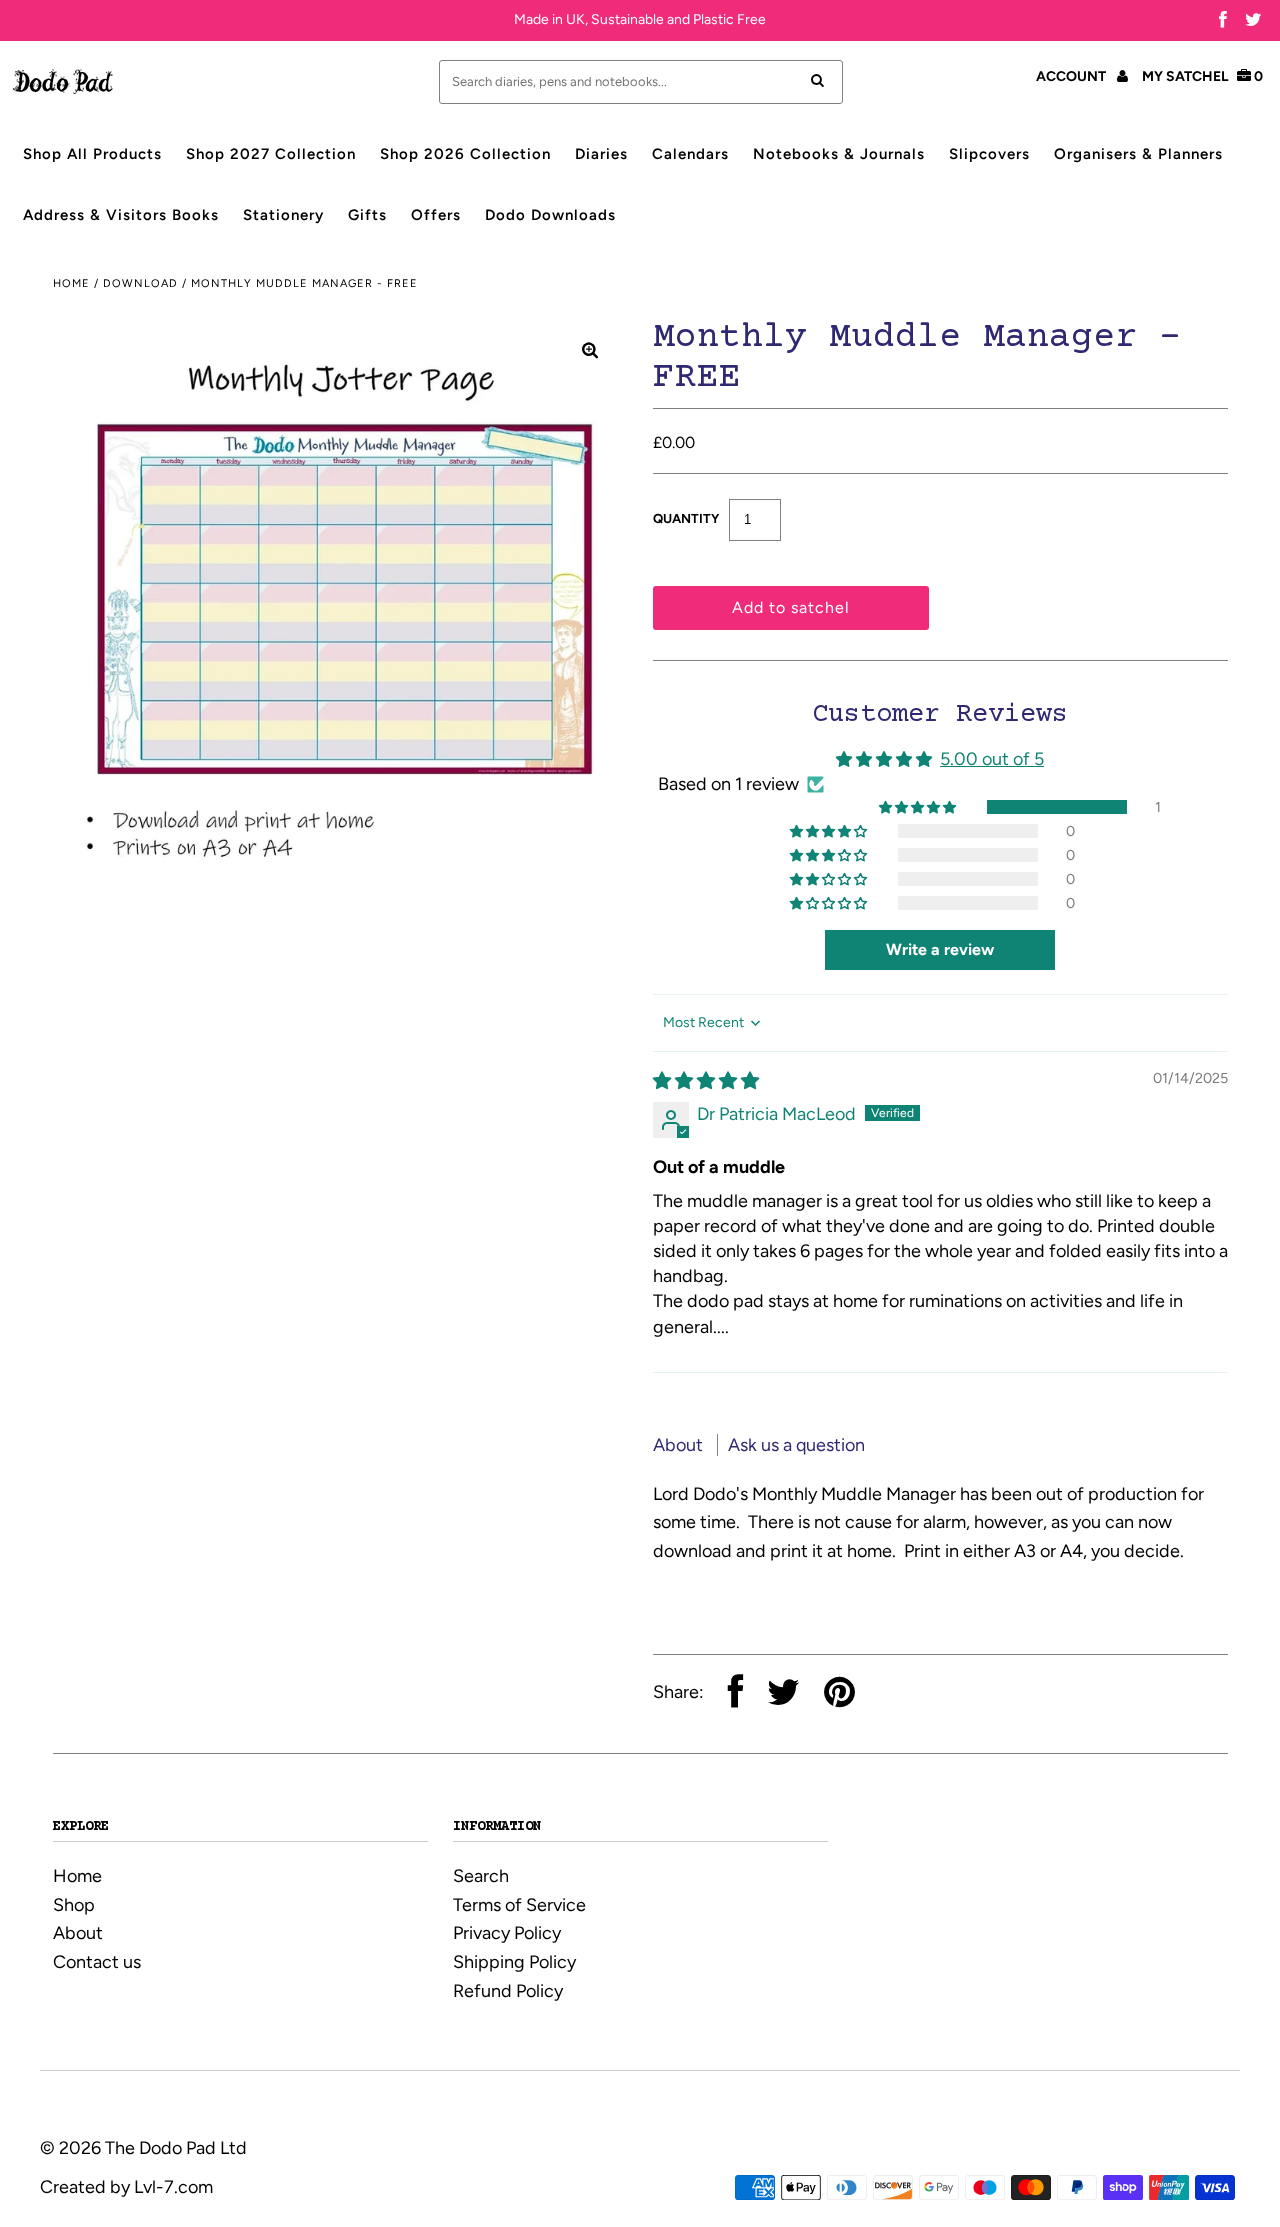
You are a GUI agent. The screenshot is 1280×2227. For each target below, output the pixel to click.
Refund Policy (508, 1991)
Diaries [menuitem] (601, 154)
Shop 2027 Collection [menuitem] (271, 154)
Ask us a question (796, 1445)
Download (140, 283)
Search (481, 1876)
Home (71, 283)
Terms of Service (519, 1905)
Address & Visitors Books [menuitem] (121, 215)
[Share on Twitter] (783, 1694)
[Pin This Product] (839, 1694)
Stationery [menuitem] (283, 215)
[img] (706, 1081)
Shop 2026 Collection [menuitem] (465, 154)
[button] (919, 807)
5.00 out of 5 (992, 759)
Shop (74, 1905)
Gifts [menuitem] (367, 215)
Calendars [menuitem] (690, 154)
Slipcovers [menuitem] (989, 154)
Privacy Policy (507, 1933)
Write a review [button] (940, 949)
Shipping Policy (514, 1962)
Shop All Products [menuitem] (92, 154)
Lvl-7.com (173, 2187)
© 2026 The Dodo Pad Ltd (143, 2148)
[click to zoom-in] (590, 350)
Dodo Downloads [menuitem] (550, 215)
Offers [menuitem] (436, 215)
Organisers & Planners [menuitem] (1138, 154)
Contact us (97, 1962)
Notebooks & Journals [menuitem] (839, 154)
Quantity (686, 518)
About (680, 1445)
